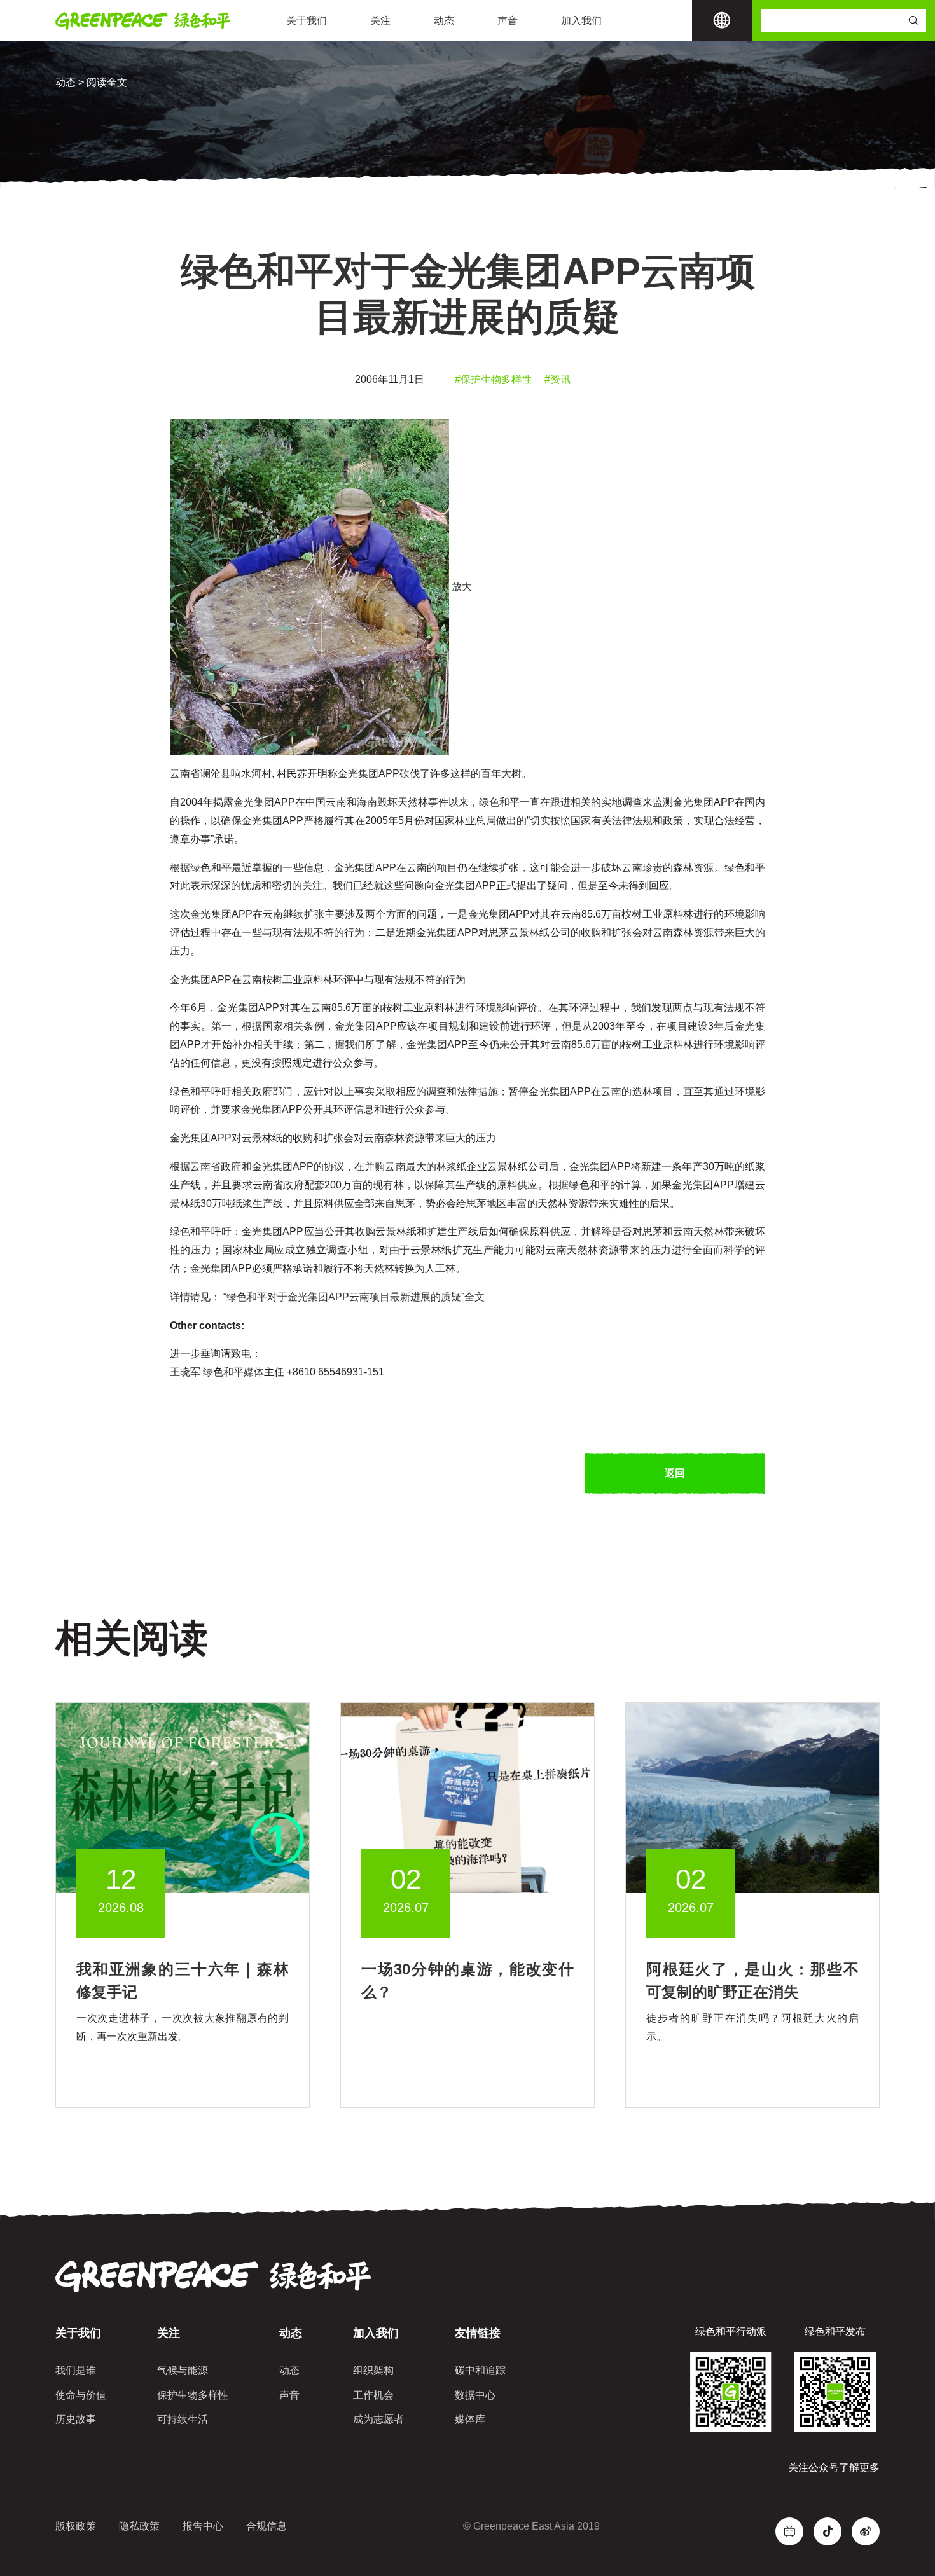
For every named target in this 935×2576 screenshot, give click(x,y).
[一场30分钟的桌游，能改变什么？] (468, 1797)
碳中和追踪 (480, 2370)
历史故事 (76, 2419)
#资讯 (558, 379)
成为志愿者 (378, 2419)
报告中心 (203, 2526)
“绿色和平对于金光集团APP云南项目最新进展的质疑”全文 (353, 1297)
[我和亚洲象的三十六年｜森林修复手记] (183, 1797)
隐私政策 (139, 2526)
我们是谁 (76, 2370)
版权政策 (76, 2526)
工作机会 (373, 2395)
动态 (444, 21)
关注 (380, 21)
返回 (675, 1473)
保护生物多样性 (193, 2395)
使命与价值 (81, 2395)
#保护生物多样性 (493, 379)
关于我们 (307, 21)
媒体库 (470, 2419)
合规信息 (267, 2526)
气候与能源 (183, 2370)
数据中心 (475, 2395)
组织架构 (373, 2370)
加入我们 (581, 21)
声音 (508, 21)
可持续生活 (183, 2419)
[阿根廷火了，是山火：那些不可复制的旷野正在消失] (752, 1797)
